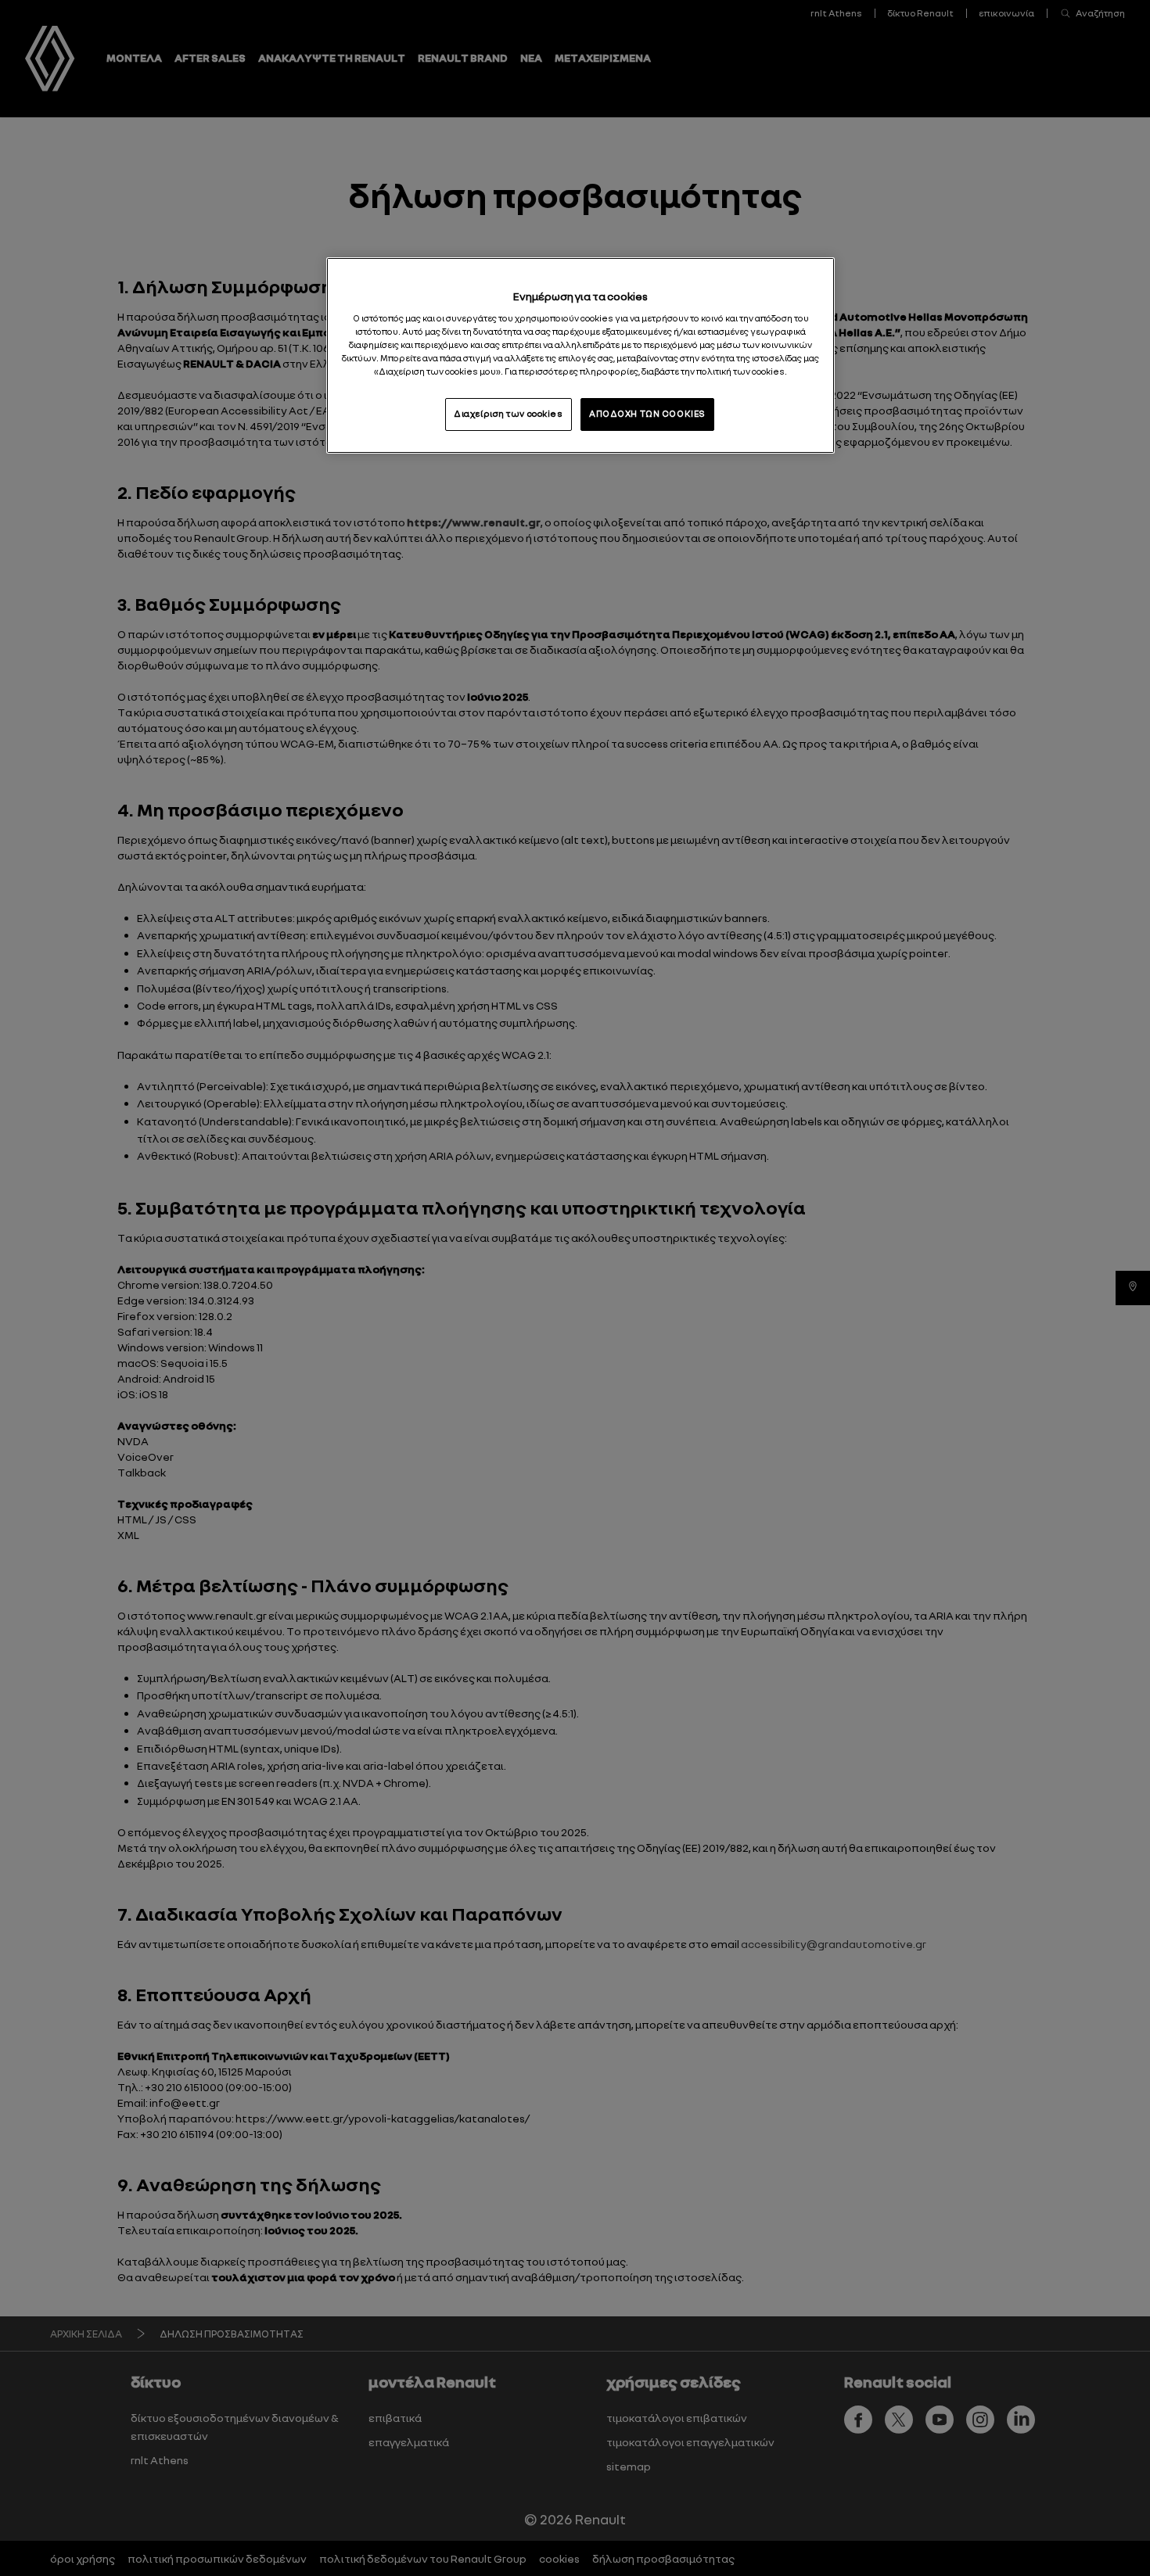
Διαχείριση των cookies (509, 414)
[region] (580, 355)
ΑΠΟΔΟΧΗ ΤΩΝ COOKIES (647, 414)
